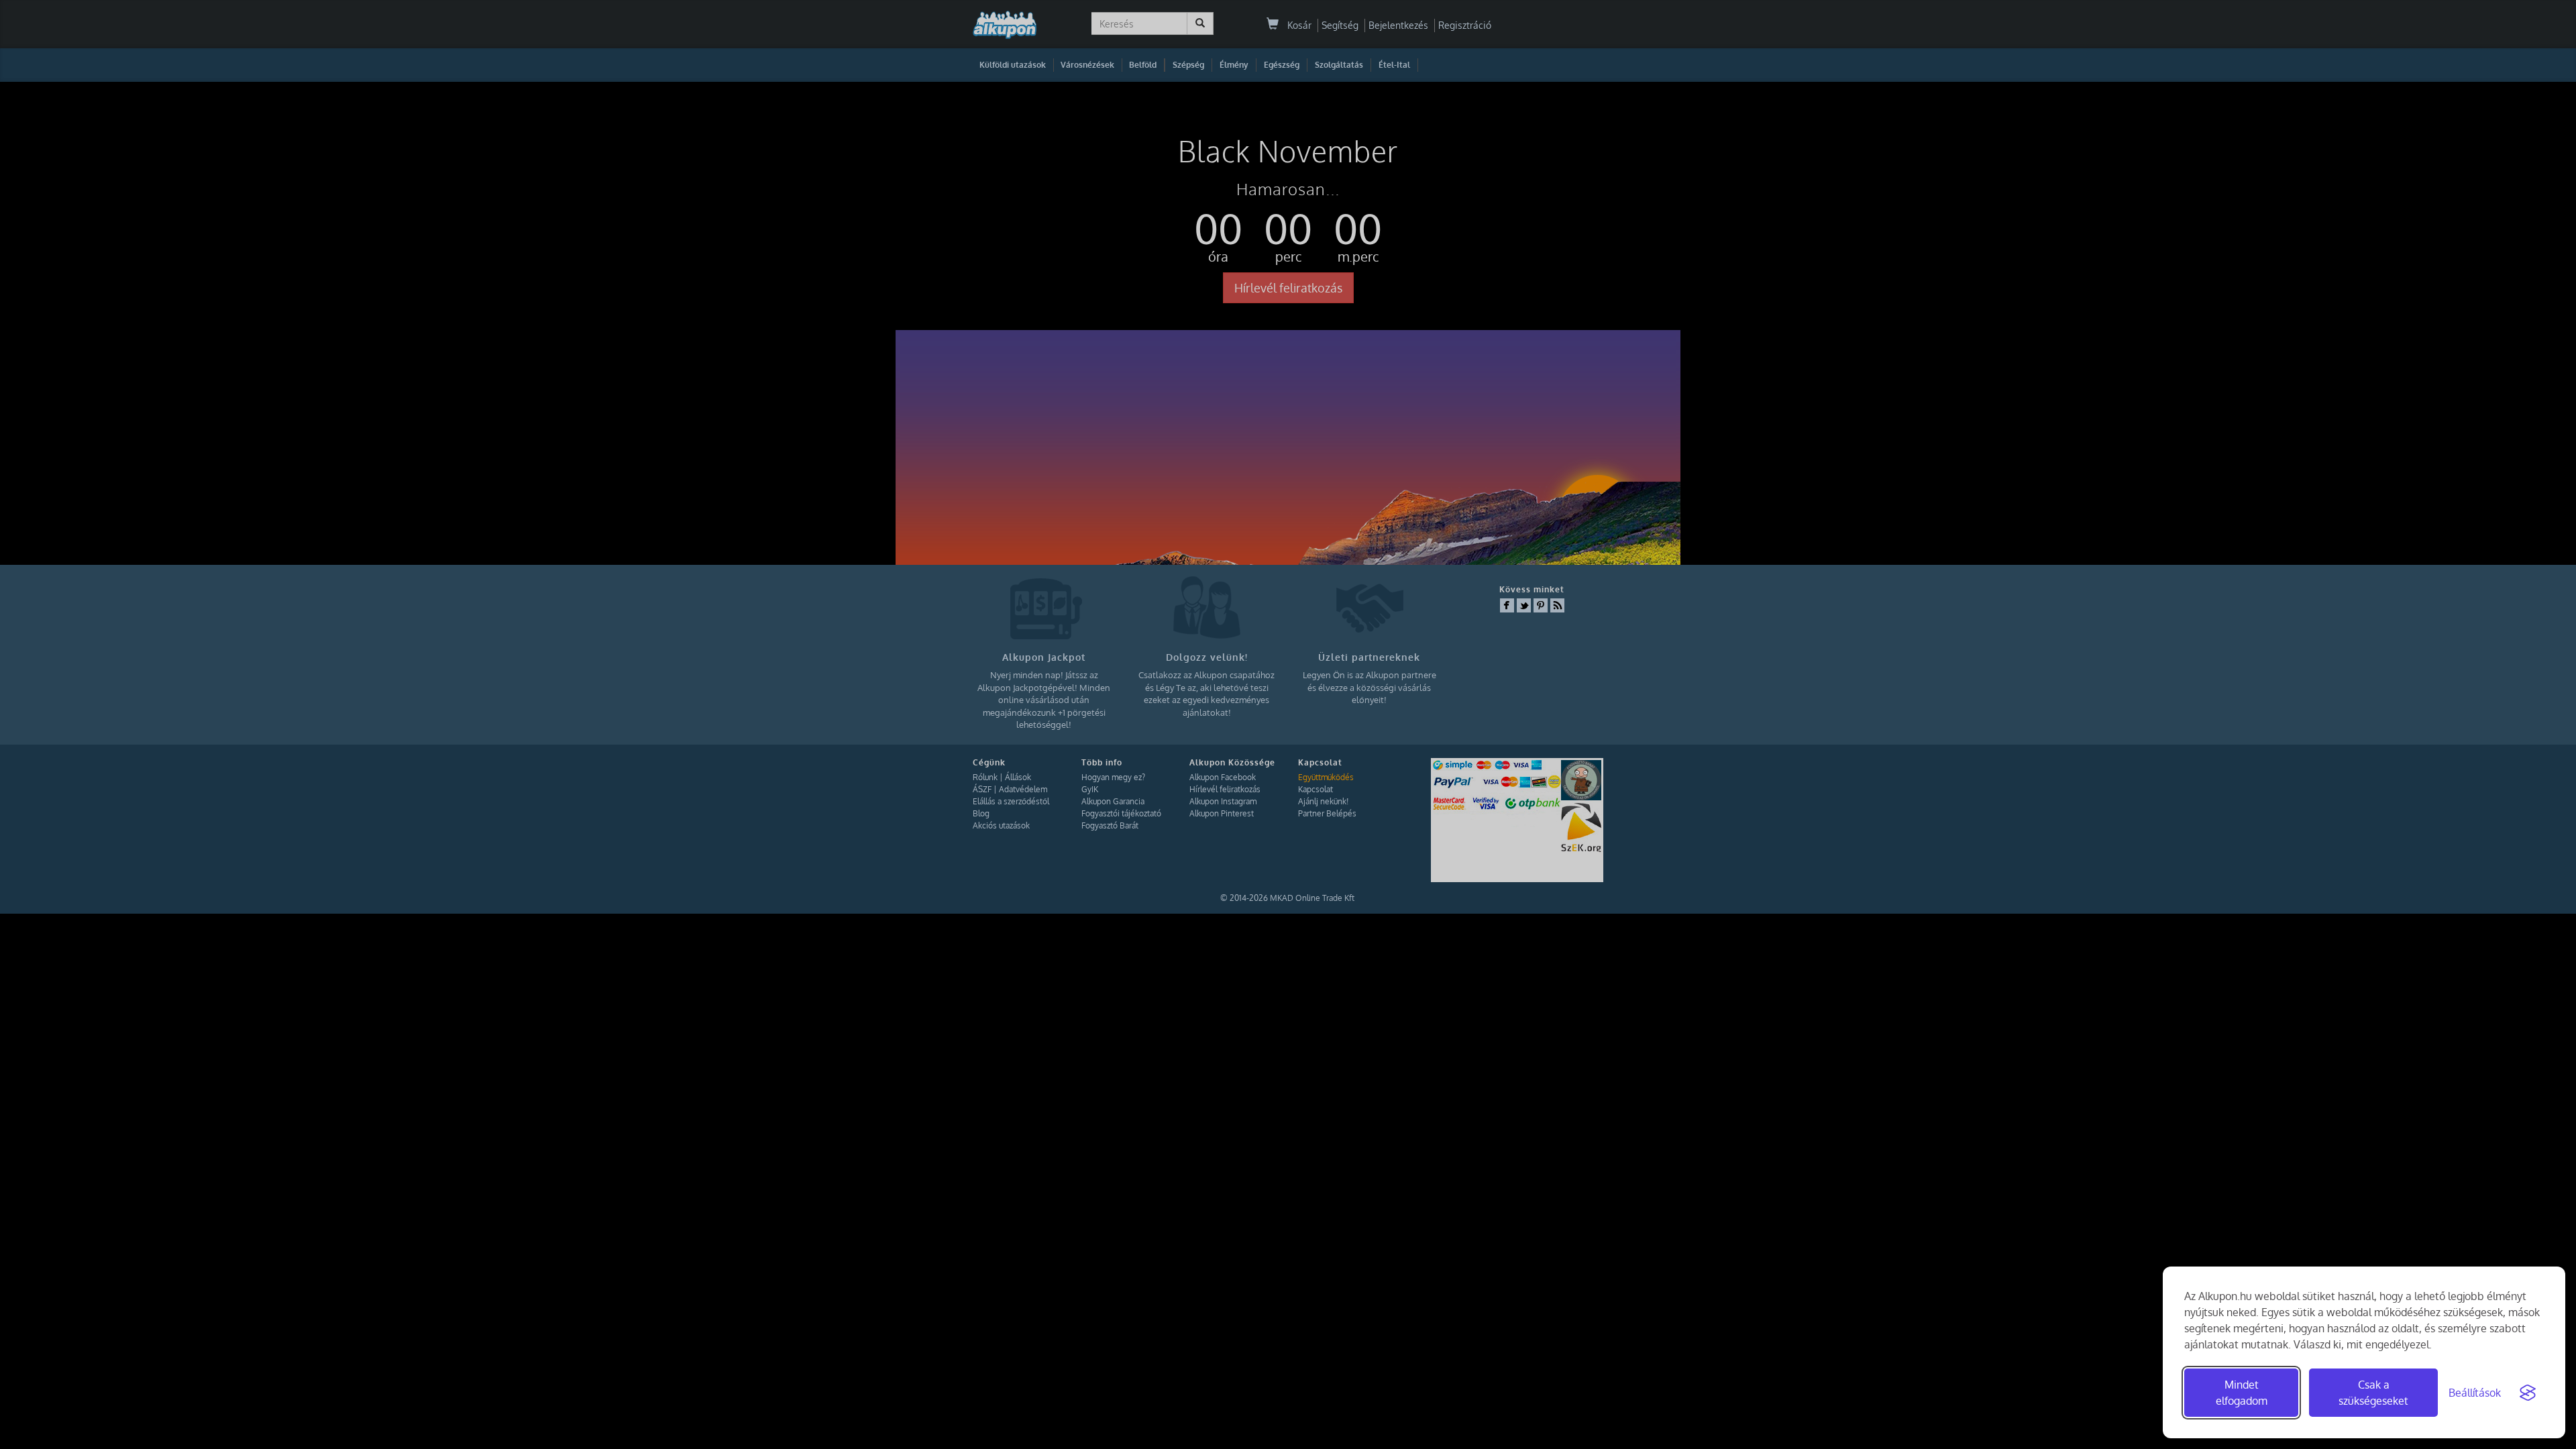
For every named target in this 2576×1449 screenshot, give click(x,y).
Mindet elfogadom (2242, 1393)
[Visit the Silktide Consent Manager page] (2528, 1393)
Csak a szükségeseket (2373, 1393)
